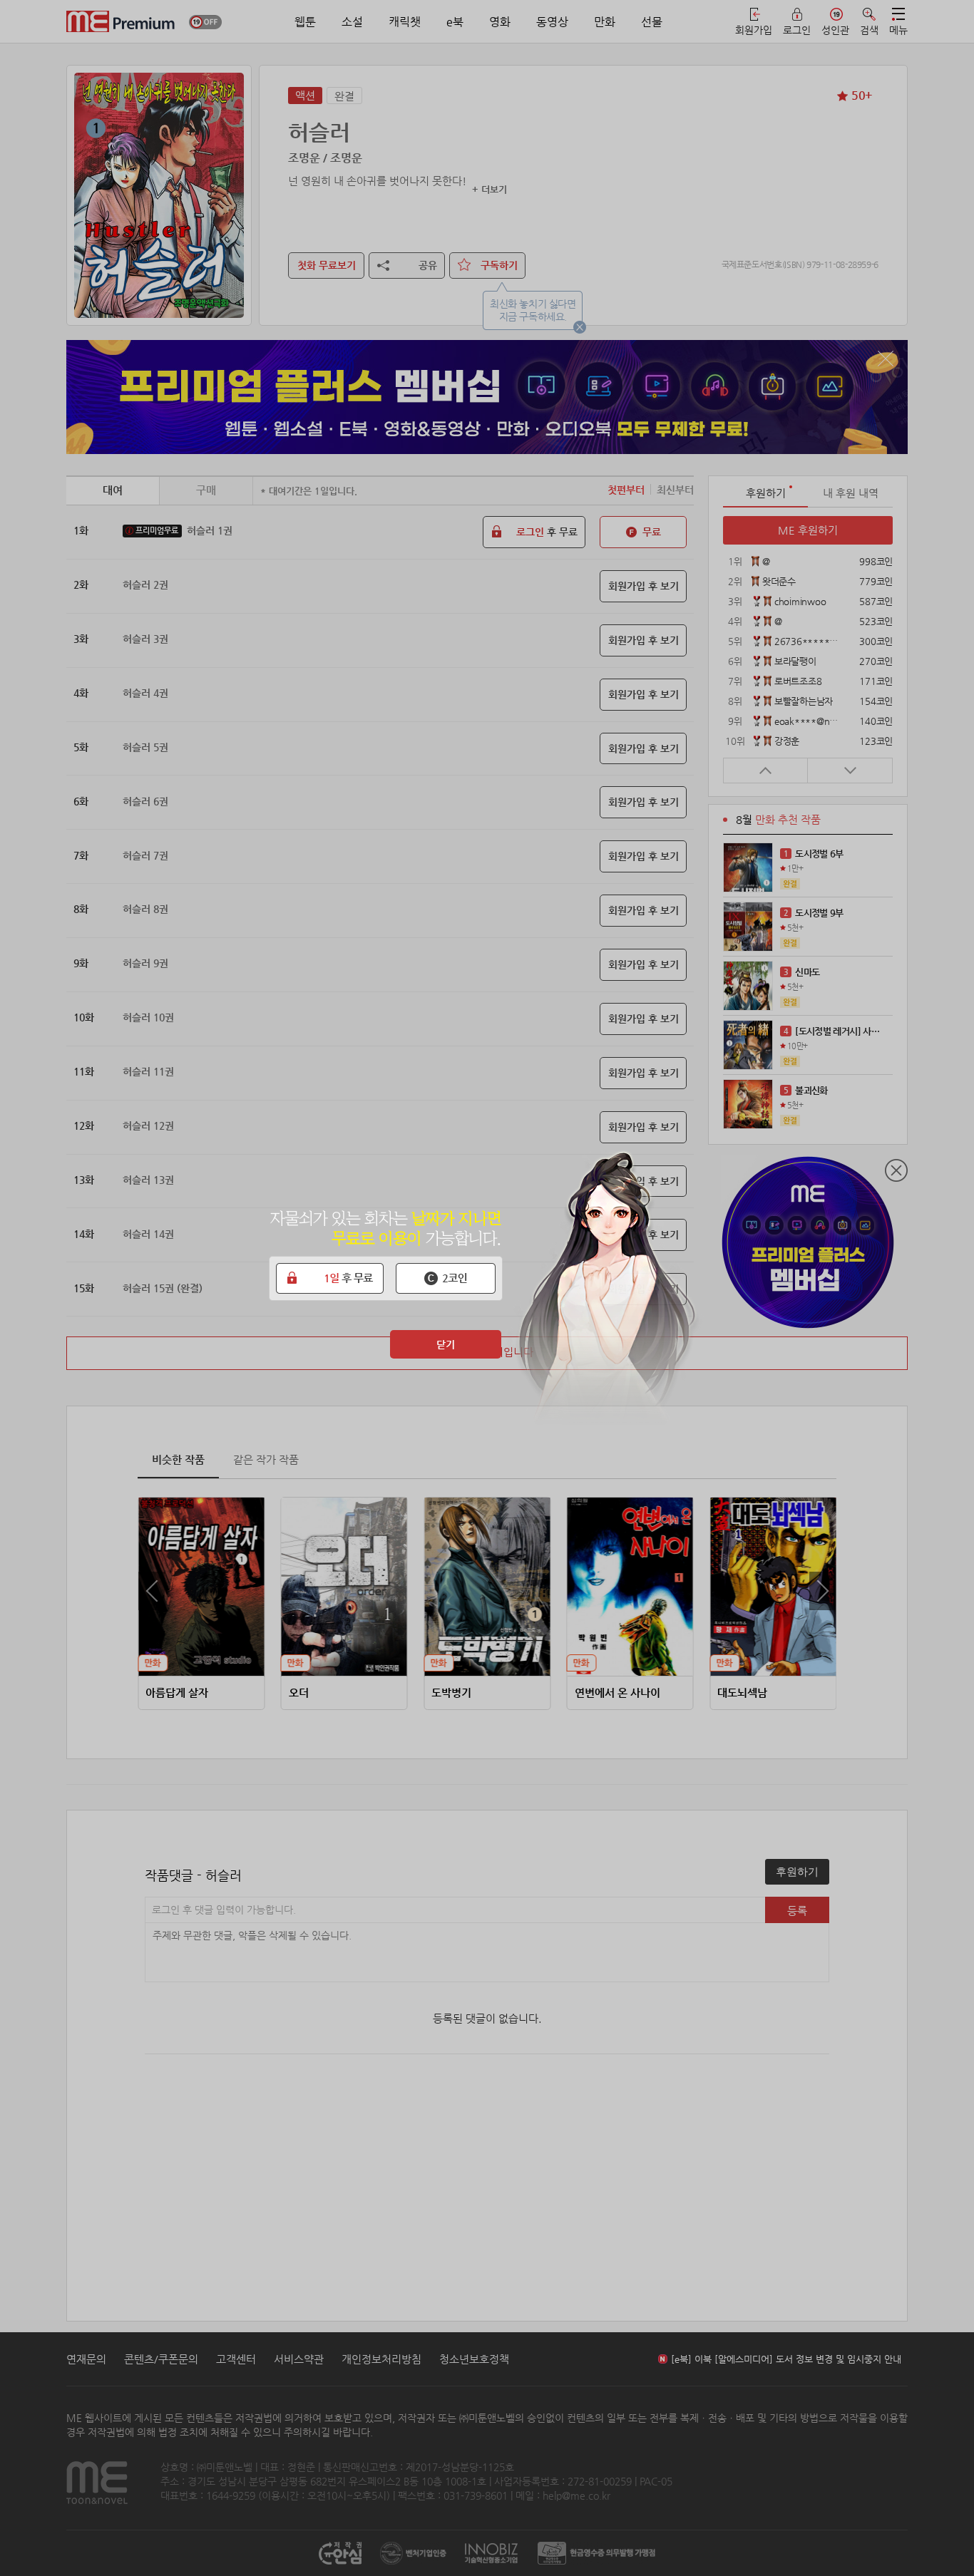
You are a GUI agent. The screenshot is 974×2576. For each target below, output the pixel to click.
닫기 (446, 1344)
